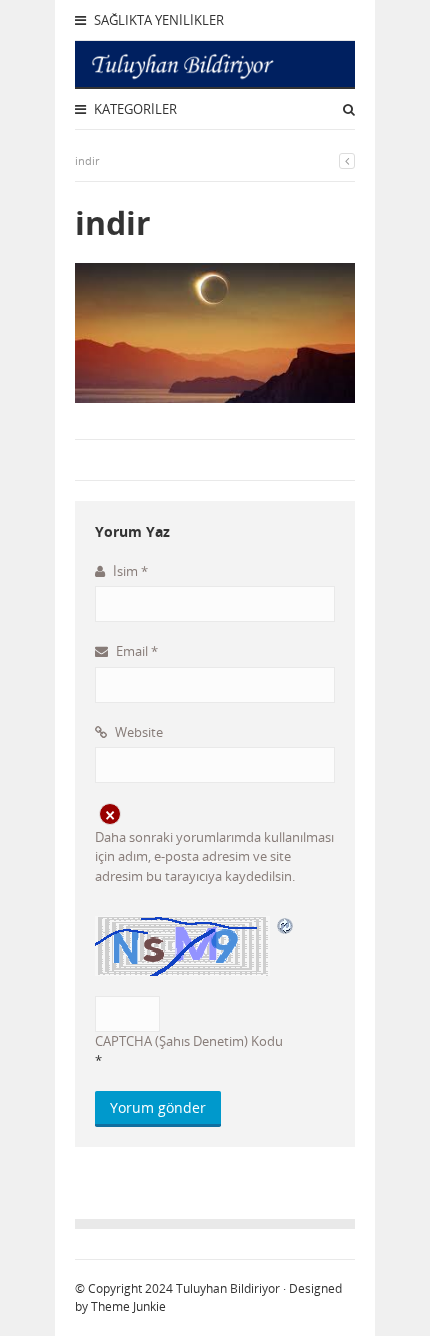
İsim (129, 571)
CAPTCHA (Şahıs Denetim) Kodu (189, 1041)
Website (137, 732)
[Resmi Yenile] (286, 926)
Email (135, 651)
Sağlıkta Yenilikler (157, 20)
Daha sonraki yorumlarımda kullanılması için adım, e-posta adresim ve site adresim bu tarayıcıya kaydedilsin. (214, 856)
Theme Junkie (128, 1306)
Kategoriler (134, 109)
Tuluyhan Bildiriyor (228, 1288)
